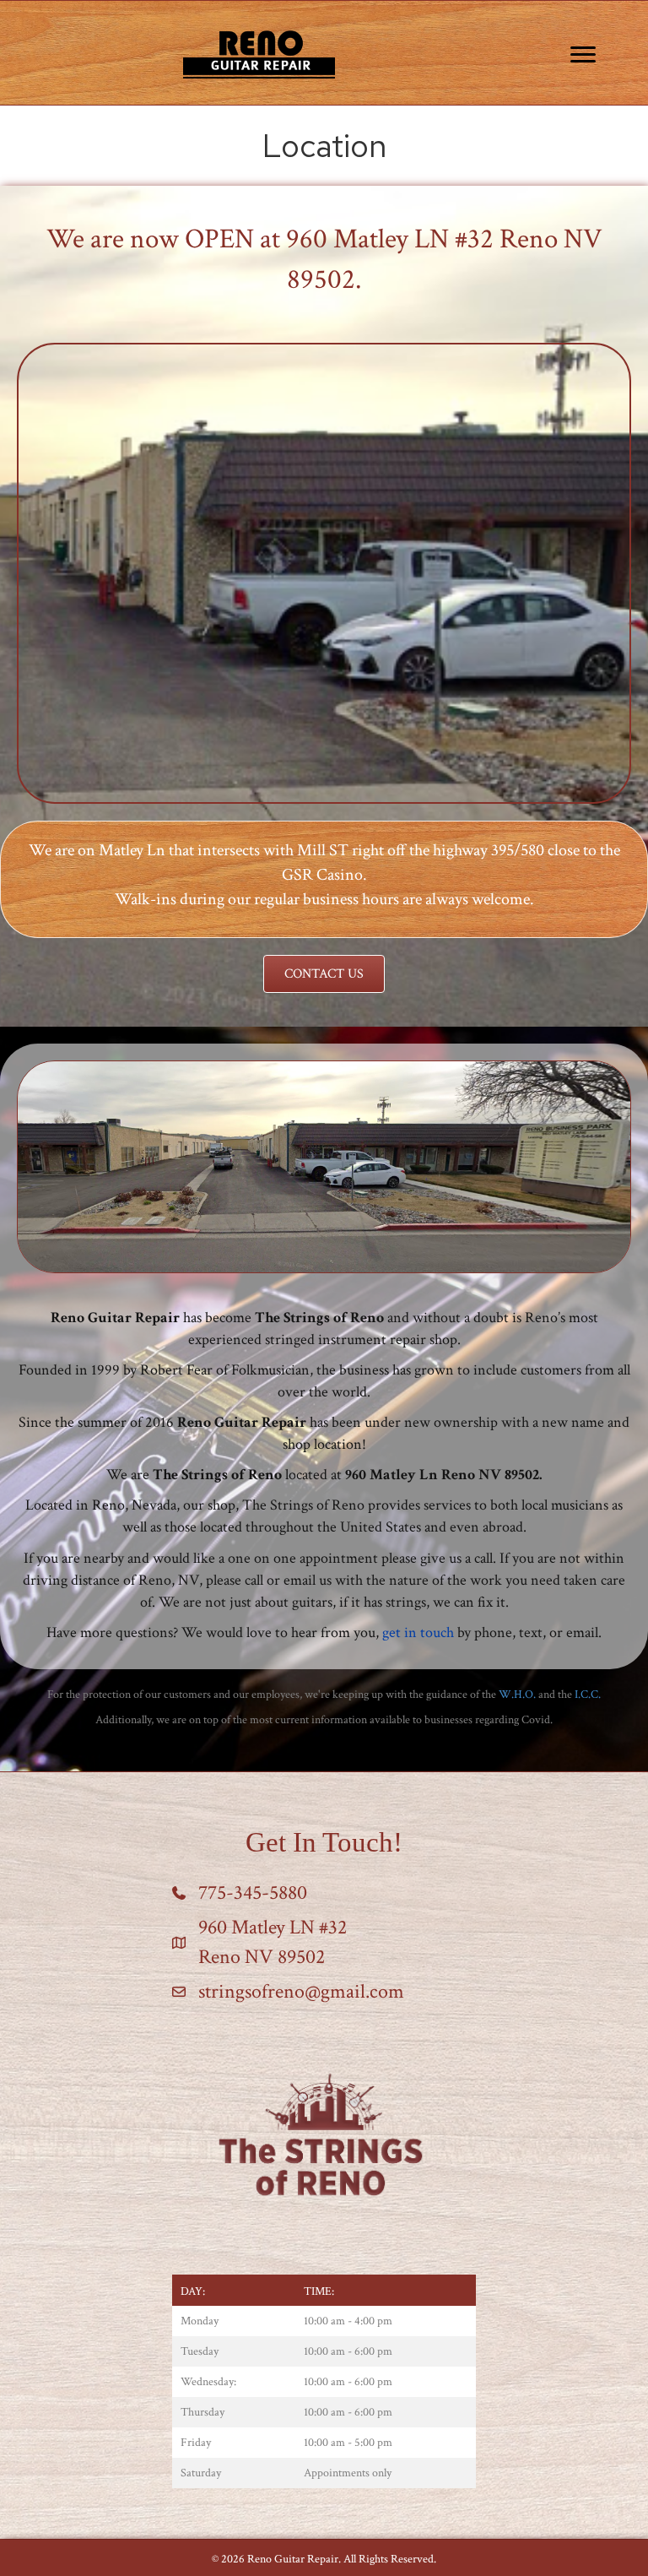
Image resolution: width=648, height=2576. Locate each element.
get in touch (418, 1632)
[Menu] (583, 55)
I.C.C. (588, 1695)
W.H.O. (517, 1695)
